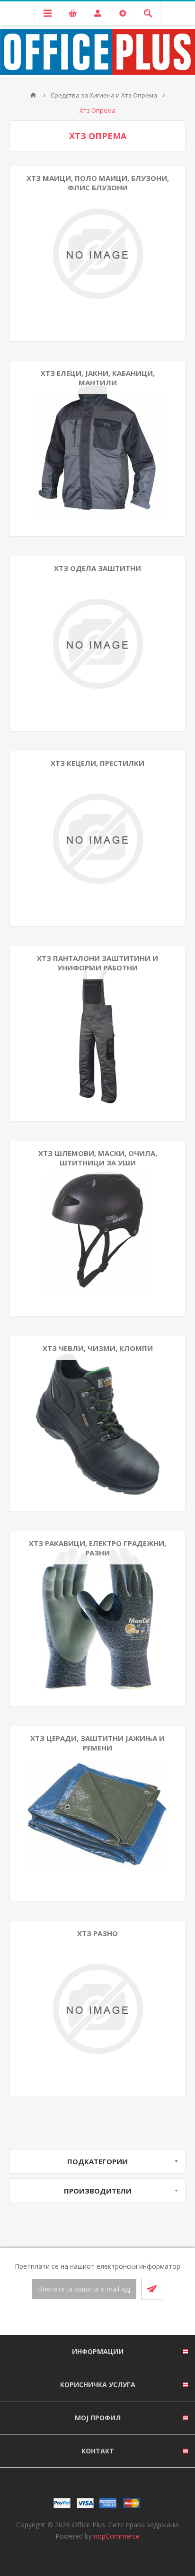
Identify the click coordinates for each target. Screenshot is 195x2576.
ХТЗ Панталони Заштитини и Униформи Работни (97, 963)
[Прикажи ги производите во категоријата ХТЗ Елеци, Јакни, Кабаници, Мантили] (97, 449)
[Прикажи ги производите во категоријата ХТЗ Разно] (97, 2009)
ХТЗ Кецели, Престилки (97, 763)
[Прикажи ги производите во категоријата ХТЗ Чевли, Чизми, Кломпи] (97, 1424)
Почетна (33, 95)
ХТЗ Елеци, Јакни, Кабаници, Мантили (98, 378)
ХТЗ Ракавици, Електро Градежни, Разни (97, 1548)
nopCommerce (117, 2536)
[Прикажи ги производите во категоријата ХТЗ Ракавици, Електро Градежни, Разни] (97, 1619)
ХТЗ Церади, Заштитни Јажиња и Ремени (97, 1743)
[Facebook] (86, 2318)
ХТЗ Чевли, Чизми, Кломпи (98, 1348)
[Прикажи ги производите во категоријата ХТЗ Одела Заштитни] (97, 644)
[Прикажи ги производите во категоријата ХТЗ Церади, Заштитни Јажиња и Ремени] (97, 1814)
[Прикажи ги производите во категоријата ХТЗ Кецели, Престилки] (97, 839)
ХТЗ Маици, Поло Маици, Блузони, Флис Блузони (98, 183)
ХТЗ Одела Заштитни (97, 568)
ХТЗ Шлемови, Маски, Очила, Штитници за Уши (98, 1158)
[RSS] (109, 2318)
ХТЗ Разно (97, 1933)
